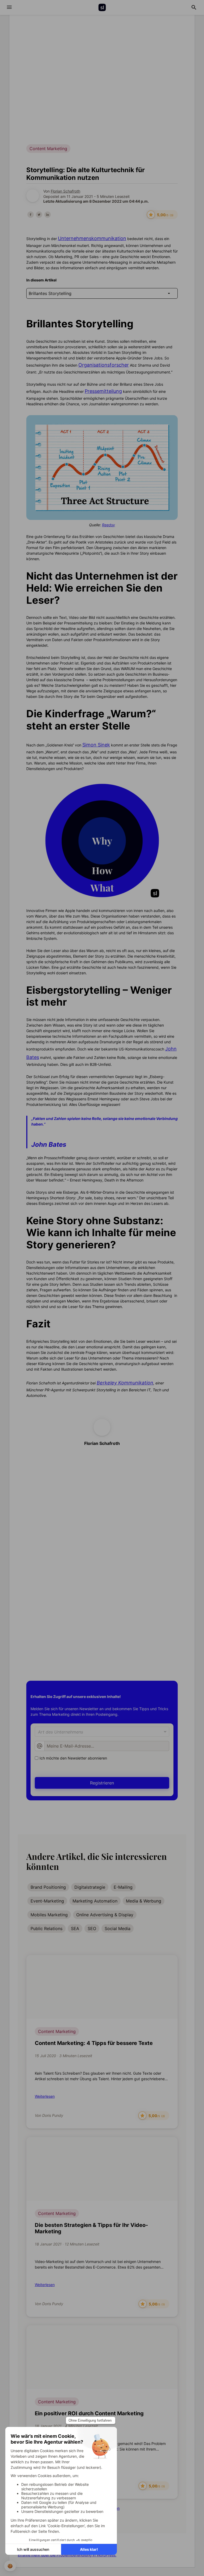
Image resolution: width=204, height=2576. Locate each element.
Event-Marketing (47, 1901)
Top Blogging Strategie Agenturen (68, 1519)
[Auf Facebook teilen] (31, 215)
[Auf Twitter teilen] (39, 215)
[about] (9, 7)
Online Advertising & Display (105, 1915)
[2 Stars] (96, 1657)
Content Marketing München (62, 1509)
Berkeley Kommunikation (125, 1383)
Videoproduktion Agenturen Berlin (68, 1538)
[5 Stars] (114, 1657)
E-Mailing (123, 1887)
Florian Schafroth (65, 191)
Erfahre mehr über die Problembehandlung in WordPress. (67, 2555)
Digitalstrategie (90, 1887)
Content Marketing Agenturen (64, 1490)
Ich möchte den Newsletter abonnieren (73, 1758)
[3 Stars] (102, 1657)
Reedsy (109, 525)
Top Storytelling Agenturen (61, 1528)
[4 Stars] (108, 1657)
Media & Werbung (144, 1901)
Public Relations (46, 1928)
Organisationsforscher (104, 365)
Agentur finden (102, 1592)
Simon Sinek (96, 745)
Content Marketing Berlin (59, 1500)
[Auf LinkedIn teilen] (48, 215)
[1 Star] (90, 1657)
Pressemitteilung (103, 391)
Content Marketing (57, 2031)
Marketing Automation (95, 1901)
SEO (92, 1928)
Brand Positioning (48, 1887)
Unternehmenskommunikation (92, 238)
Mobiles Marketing (49, 1915)
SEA (75, 1928)
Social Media (118, 1928)
